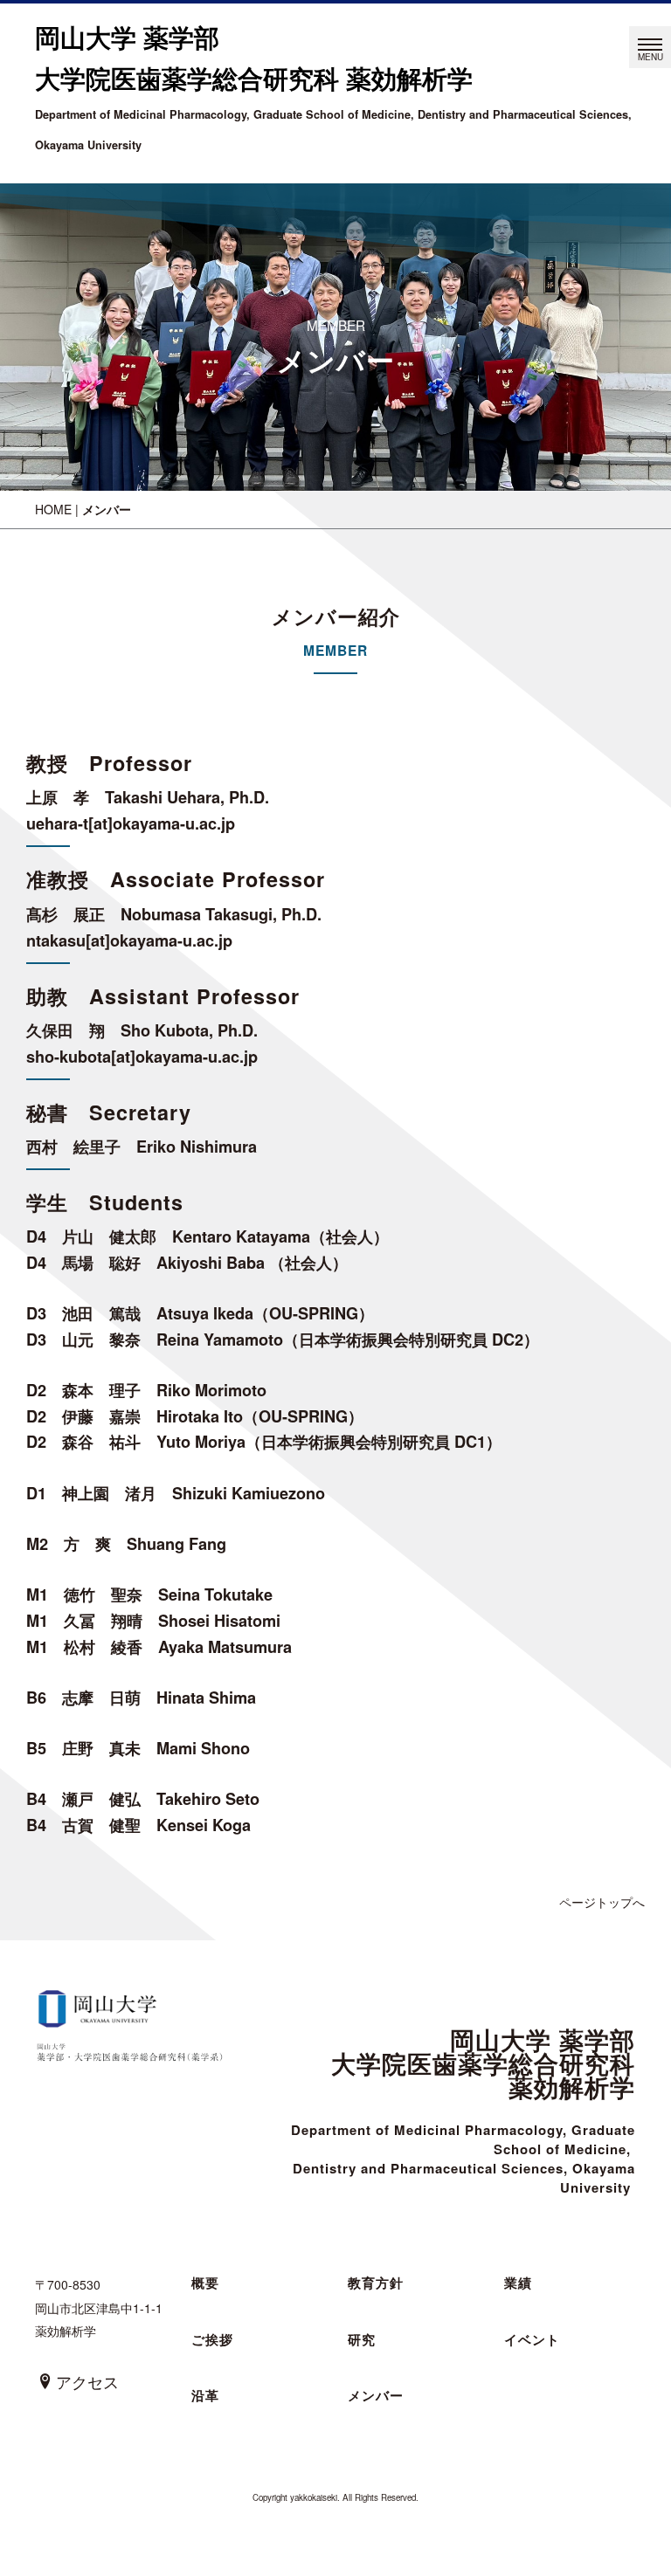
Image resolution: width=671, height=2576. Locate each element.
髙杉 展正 (66, 914)
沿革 (205, 2395)
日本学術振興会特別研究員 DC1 (374, 1442)
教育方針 (376, 2283)
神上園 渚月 (109, 1493)
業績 (518, 2283)
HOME (53, 509)
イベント (532, 2339)
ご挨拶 (212, 2339)
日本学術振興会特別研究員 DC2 (411, 1340)
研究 (362, 2339)
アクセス (87, 2381)
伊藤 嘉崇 (101, 1416)
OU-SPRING (314, 1313)
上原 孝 (58, 797)
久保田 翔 (66, 1030)
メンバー (376, 2395)
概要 (205, 2283)
